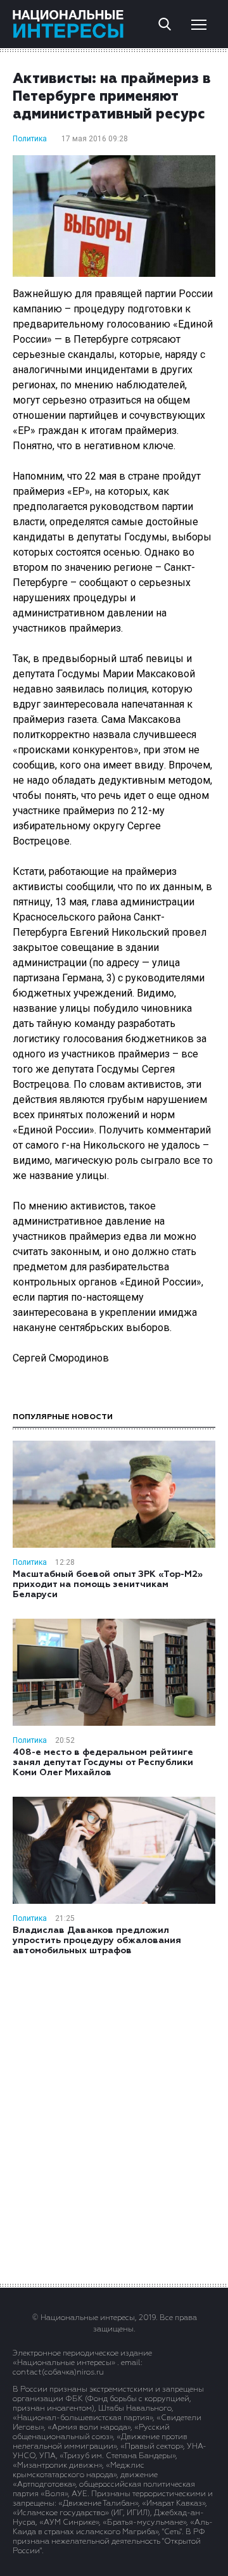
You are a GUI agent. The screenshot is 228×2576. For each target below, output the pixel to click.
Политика (30, 139)
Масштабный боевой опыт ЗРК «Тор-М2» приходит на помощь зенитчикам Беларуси (108, 1584)
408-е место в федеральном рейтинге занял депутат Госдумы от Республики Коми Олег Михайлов (103, 1763)
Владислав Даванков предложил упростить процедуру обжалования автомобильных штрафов (97, 1941)
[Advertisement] (114, 2119)
